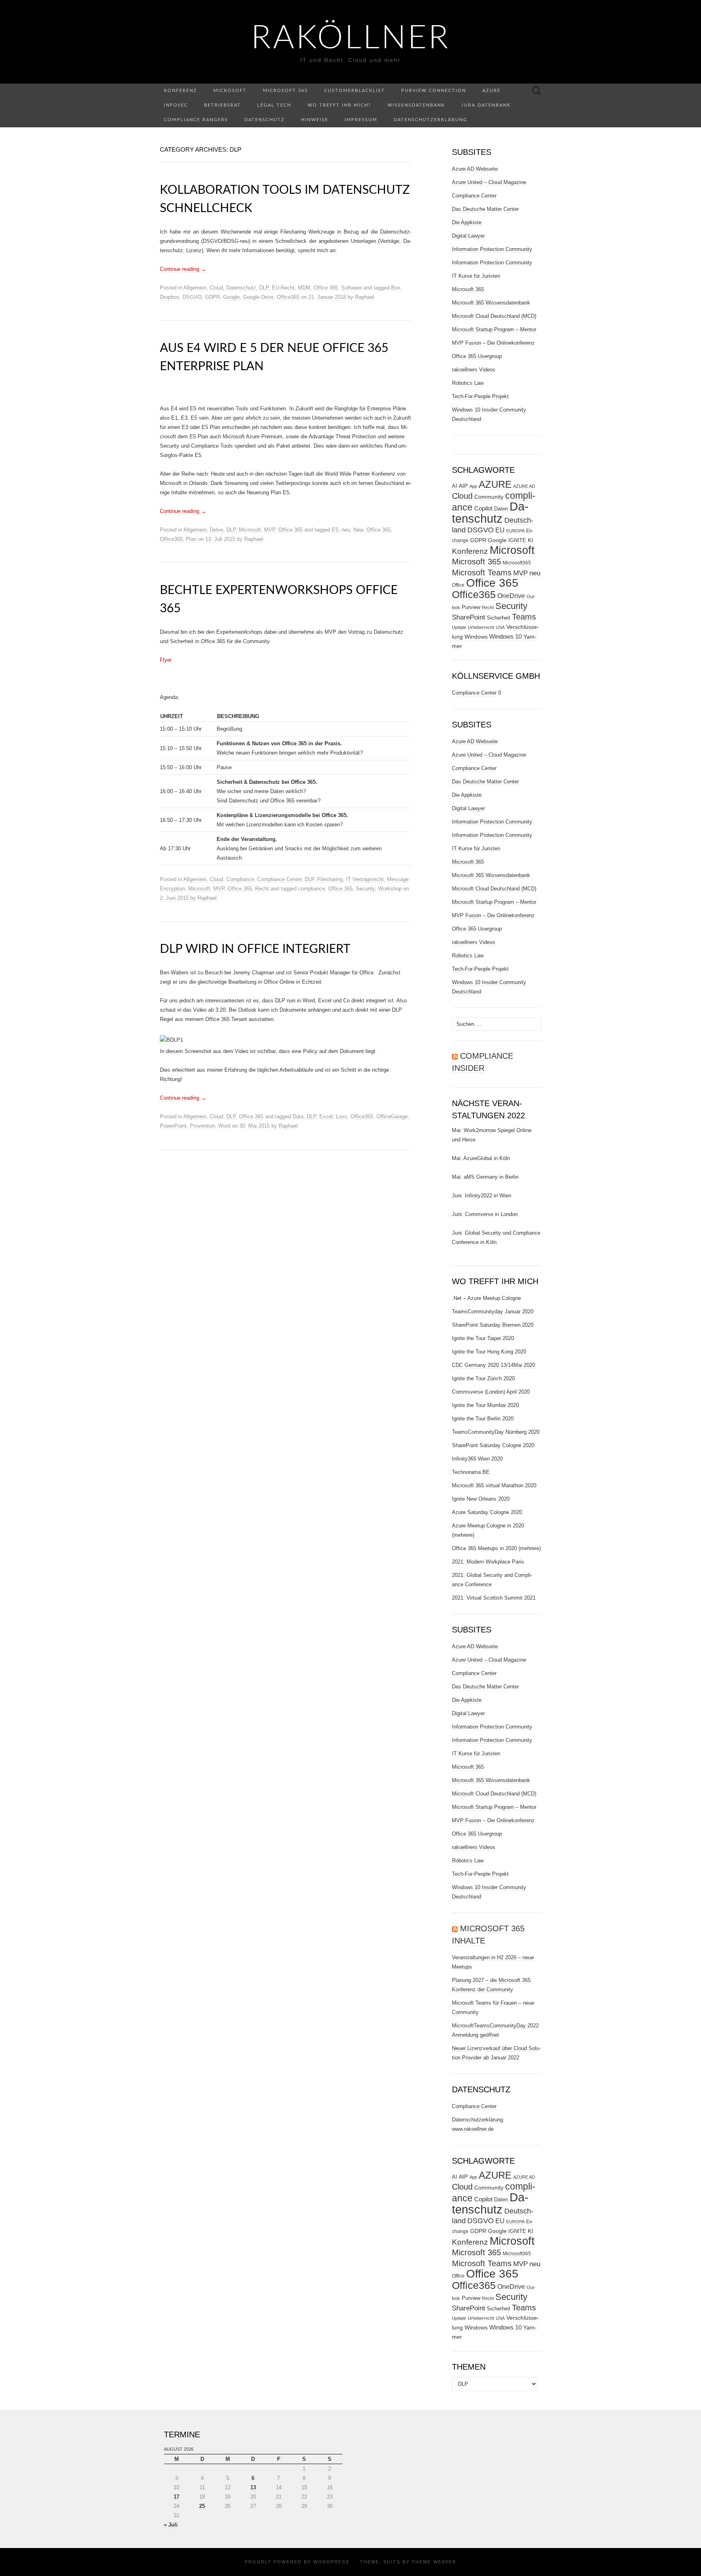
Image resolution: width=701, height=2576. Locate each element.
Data (298, 1116)
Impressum (361, 120)
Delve (216, 530)
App (473, 486)
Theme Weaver (434, 2562)
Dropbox (170, 297)
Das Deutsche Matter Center (485, 209)
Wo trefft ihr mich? (339, 105)
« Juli (171, 2525)
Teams (524, 617)
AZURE (495, 485)
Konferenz (181, 91)
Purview (471, 607)
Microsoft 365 (285, 91)
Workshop (390, 889)
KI (530, 540)
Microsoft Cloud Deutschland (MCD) (494, 316)
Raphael (364, 297)
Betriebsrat (223, 105)
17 (176, 2497)
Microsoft (230, 91)
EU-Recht (283, 288)
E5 (335, 530)
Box (396, 288)
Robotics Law (468, 383)
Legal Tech (274, 105)
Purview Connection (434, 91)
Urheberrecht (481, 627)
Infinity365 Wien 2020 (477, 1459)
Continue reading (183, 269)
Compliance (240, 879)
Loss (342, 1116)
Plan (191, 539)
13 (253, 2487)
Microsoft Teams (482, 572)
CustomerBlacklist (355, 91)
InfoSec (176, 105)
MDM (304, 288)
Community (489, 497)
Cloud (216, 288)
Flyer (166, 660)
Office (458, 585)
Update (459, 627)
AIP (463, 486)
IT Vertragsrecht (365, 879)
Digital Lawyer (468, 236)
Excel (326, 1116)
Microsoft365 (517, 563)
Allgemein (195, 288)
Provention (202, 1126)
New (358, 530)
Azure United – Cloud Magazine (489, 182)
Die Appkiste (467, 222)
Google (231, 297)
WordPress (331, 2562)
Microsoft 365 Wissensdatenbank (491, 303)
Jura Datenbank (486, 105)
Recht (262, 889)
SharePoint (469, 617)
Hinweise (315, 120)
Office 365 (326, 288)
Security (365, 889)
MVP (270, 530)
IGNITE (517, 540)
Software (352, 288)
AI (455, 486)
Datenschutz (264, 120)
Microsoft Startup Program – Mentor (494, 329)
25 (202, 2506)
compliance (312, 889)
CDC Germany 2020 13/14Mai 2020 (493, 1365)
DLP (264, 288)
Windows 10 (505, 637)
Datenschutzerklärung (430, 120)
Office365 (288, 297)
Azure (491, 91)
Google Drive (258, 297)
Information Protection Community (492, 249)
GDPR (212, 297)
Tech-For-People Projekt (480, 396)
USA (500, 627)
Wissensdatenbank (416, 105)
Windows (476, 637)
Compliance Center (279, 879)
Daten (501, 509)
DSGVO (192, 297)
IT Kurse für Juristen (476, 276)
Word (224, 1126)
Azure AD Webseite (475, 169)
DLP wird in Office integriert (255, 949)
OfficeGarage (392, 1116)
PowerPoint (173, 1126)
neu (346, 530)
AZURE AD (524, 486)
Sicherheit (499, 618)
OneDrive (511, 596)
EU (500, 530)
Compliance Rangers (196, 120)
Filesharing (330, 879)
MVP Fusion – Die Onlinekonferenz (493, 343)
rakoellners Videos (474, 370)
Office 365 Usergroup (477, 356)
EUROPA (515, 531)
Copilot (483, 508)
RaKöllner (351, 39)
